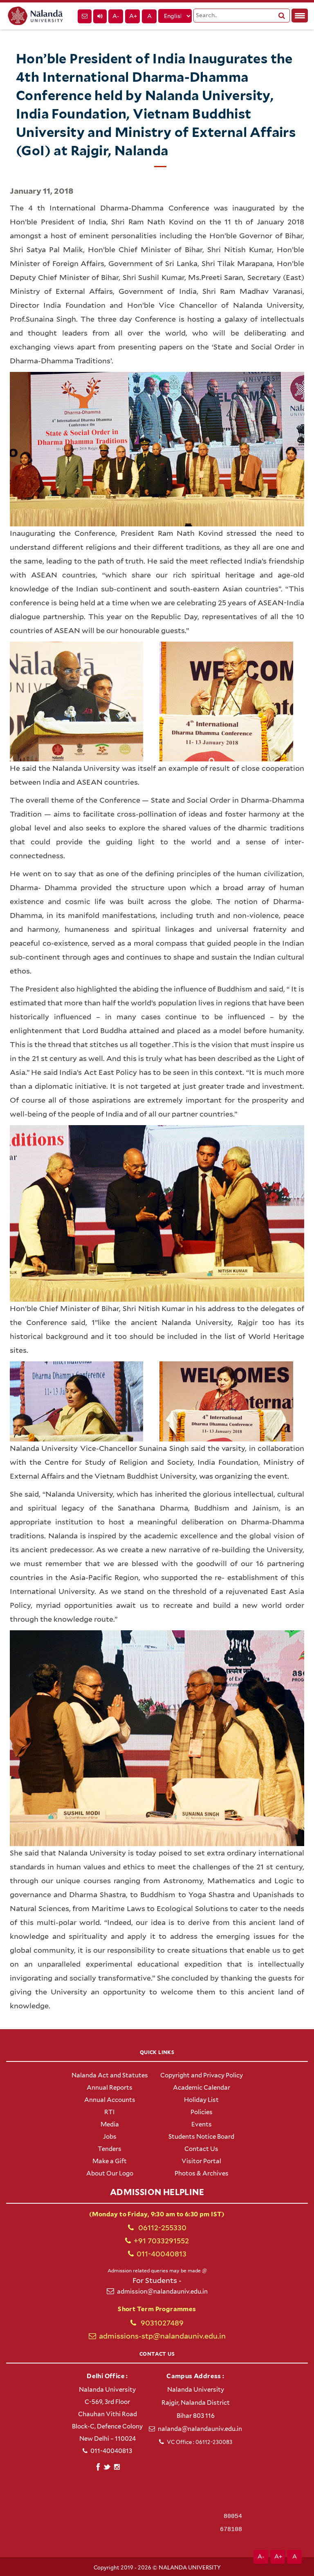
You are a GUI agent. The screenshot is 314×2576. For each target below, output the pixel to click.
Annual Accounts (110, 2100)
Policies (202, 2112)
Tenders (110, 2149)
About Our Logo (110, 2173)
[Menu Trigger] (300, 16)
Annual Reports (110, 2088)
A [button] (149, 16)
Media (110, 2124)
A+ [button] (133, 16)
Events (202, 2124)
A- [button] (116, 16)
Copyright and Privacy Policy (202, 2075)
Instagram (117, 2467)
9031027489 (161, 2323)
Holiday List (201, 2100)
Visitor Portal (201, 2161)
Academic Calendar (202, 2088)
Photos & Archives (202, 2173)
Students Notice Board (201, 2137)
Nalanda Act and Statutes (110, 2075)
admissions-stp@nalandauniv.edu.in (162, 2336)
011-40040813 (161, 2254)
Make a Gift (110, 2161)
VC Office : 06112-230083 (200, 2442)
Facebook (98, 2466)
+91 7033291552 (161, 2241)
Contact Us (201, 2149)
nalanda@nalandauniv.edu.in (200, 2429)
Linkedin (107, 2466)
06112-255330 (161, 2228)
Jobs (110, 2137)
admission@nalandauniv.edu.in (162, 2292)
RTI (110, 2112)
